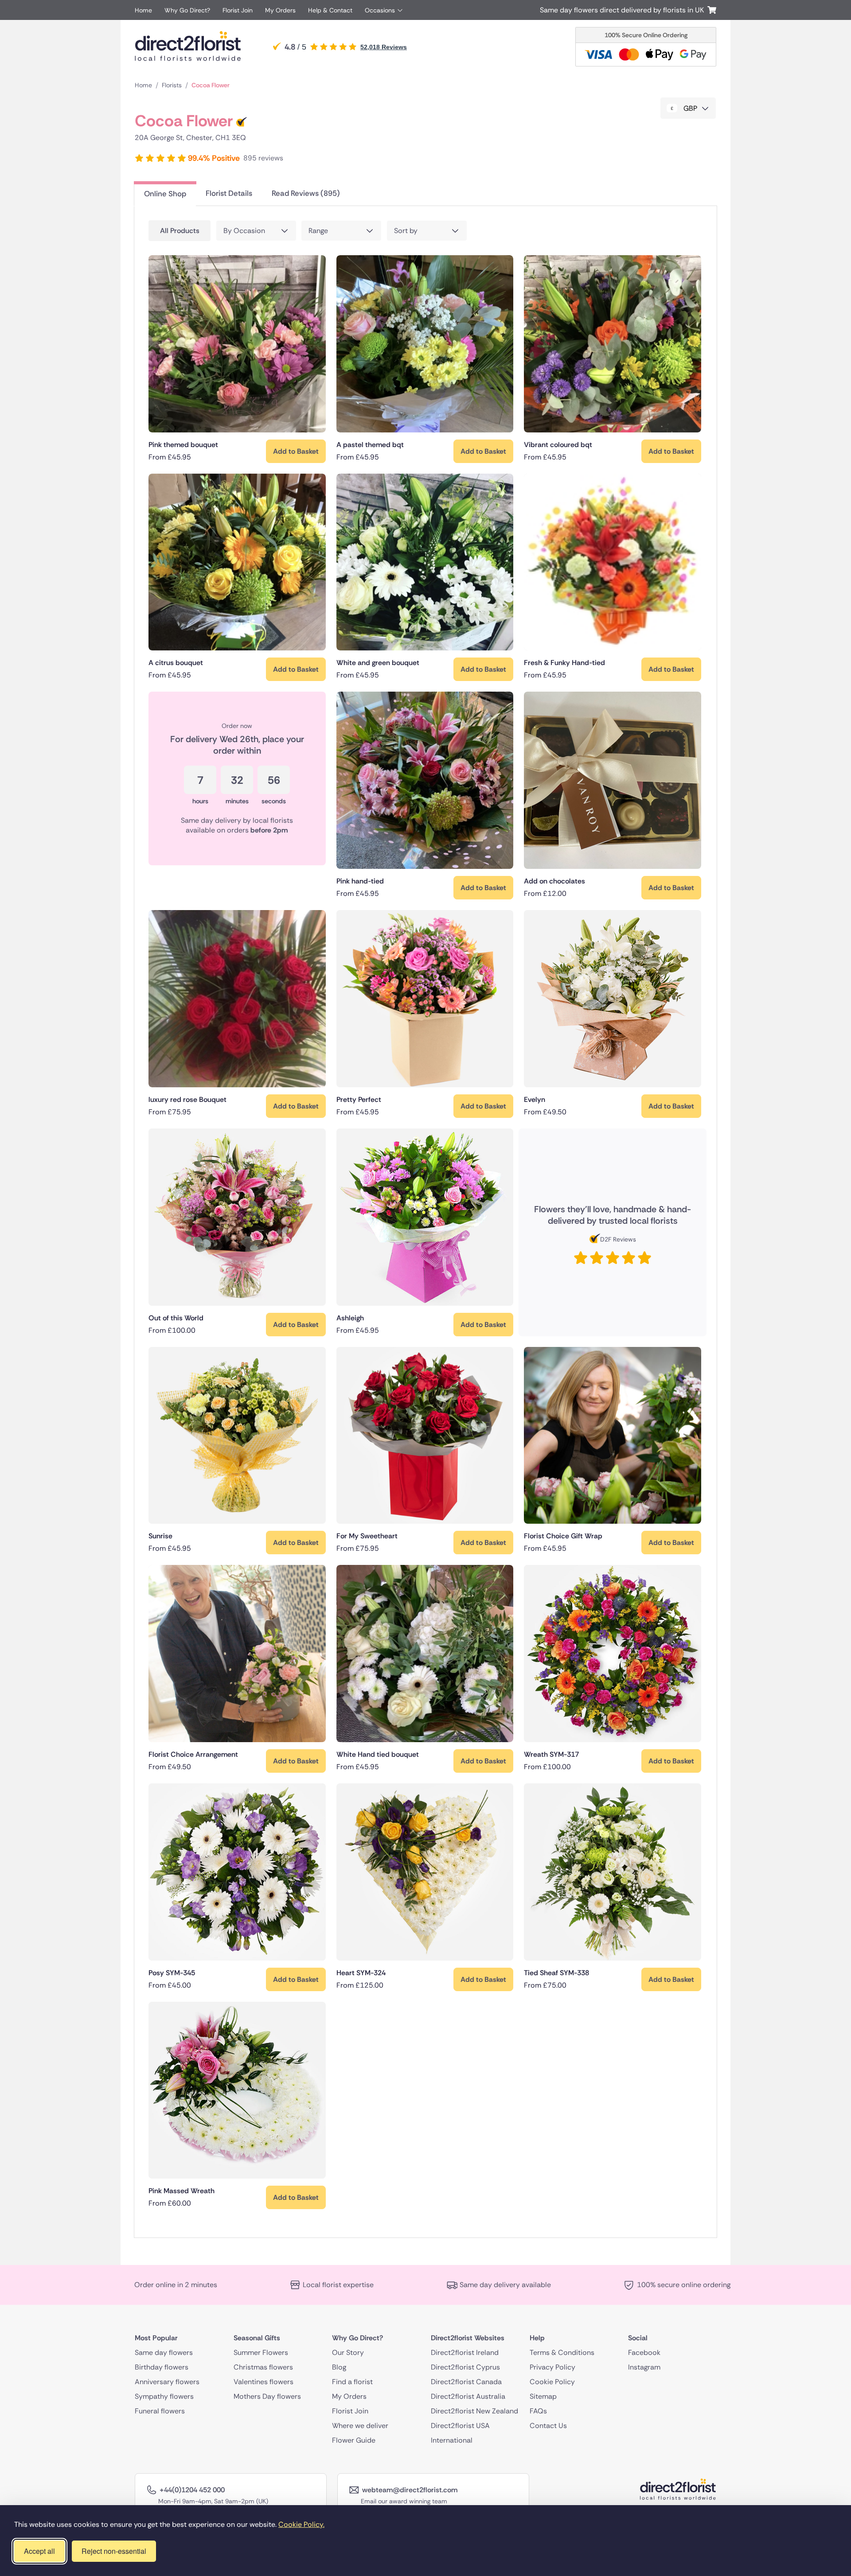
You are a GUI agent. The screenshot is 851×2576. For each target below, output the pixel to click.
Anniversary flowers (167, 2382)
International (452, 2440)
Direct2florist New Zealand (474, 2411)
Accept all (39, 2551)
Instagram (644, 2367)
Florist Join (238, 10)
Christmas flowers (263, 2367)
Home (143, 10)
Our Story (348, 2352)
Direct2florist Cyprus (465, 2367)
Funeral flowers (160, 2411)
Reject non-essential (114, 2551)
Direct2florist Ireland (465, 2352)
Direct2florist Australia (468, 2396)
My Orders (280, 10)
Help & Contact (330, 10)
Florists (172, 85)
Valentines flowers (263, 2382)
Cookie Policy (552, 2382)
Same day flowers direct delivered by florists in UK (624, 10)
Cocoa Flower (211, 85)
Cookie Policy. (301, 2524)
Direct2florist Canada (466, 2382)
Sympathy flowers (164, 2396)
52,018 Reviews (384, 47)
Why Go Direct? (187, 10)
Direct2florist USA (460, 2426)
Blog (339, 2367)
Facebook (644, 2352)
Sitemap (543, 2396)
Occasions (380, 10)
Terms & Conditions (562, 2352)
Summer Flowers (261, 2352)
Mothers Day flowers (267, 2396)
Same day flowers (164, 2352)
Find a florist (352, 2382)
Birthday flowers (162, 2367)
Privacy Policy (552, 2367)
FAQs (538, 2411)
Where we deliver (360, 2426)
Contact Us (548, 2426)
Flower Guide (354, 2440)
